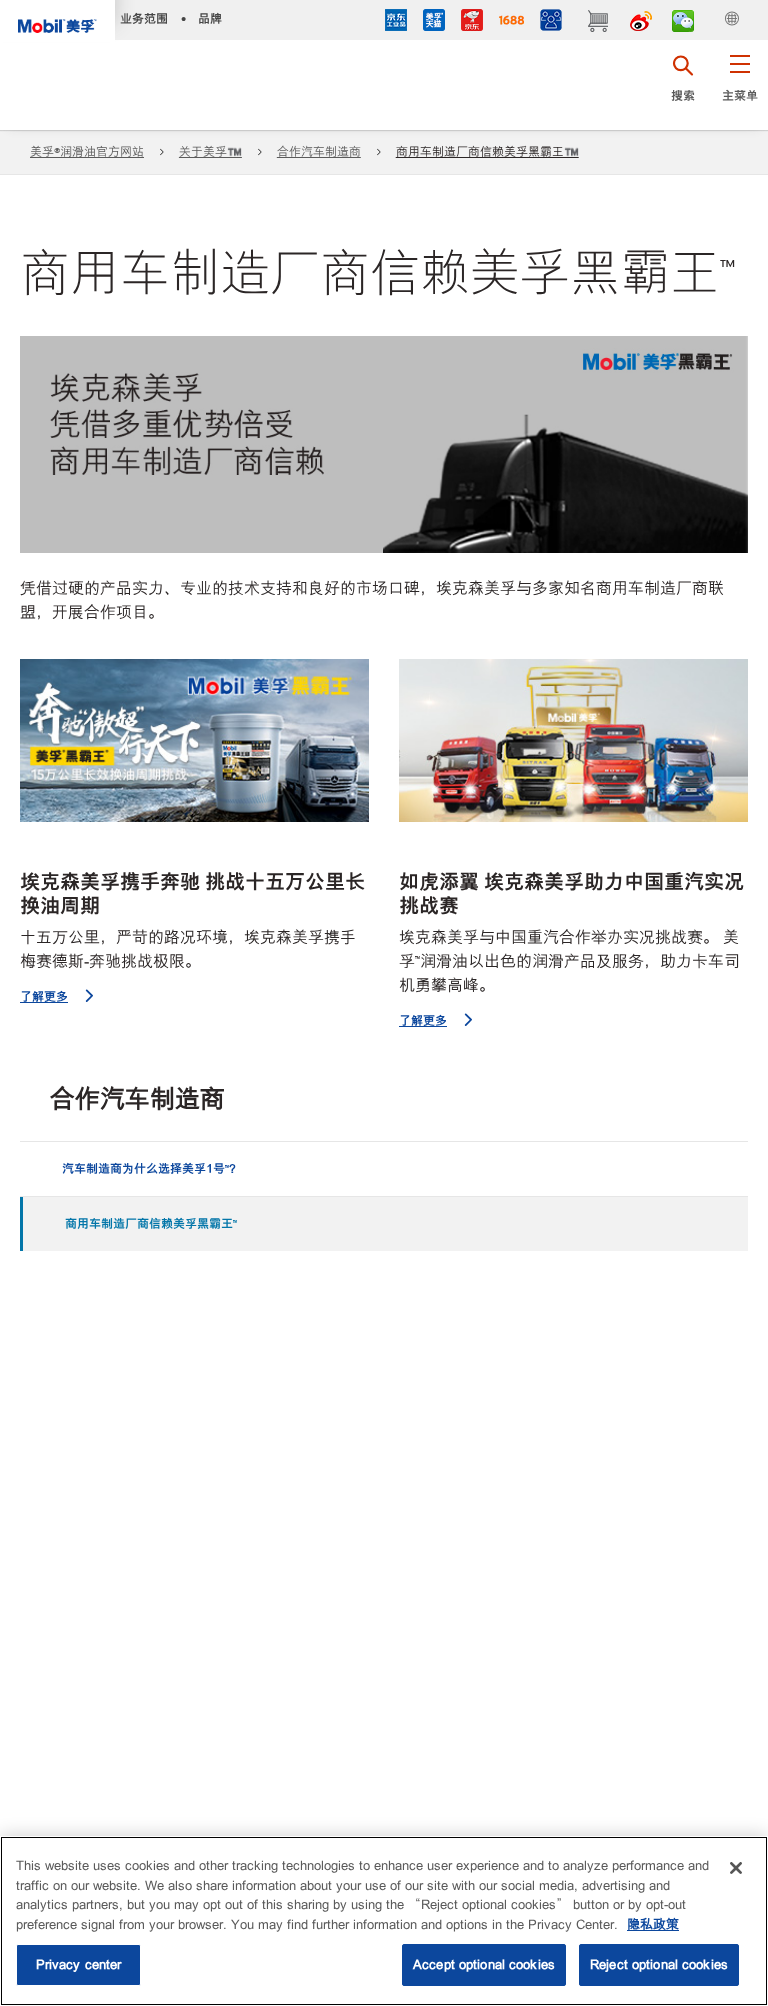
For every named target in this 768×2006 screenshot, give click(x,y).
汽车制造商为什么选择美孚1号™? (143, 1168)
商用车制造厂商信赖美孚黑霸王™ (145, 1223)
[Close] (736, 1868)
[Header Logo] (57, 21)
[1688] (511, 22)
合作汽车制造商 (319, 152)
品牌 (210, 18)
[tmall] (434, 22)
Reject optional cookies (659, 1964)
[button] (739, 85)
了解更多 (44, 996)
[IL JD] (396, 22)
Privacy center (79, 1964)
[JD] (472, 22)
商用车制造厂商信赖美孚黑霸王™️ (487, 152)
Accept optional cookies (484, 1964)
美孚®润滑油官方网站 (87, 152)
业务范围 (144, 18)
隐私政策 (653, 1924)
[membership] (551, 22)
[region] (384, 1921)
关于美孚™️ (210, 152)
